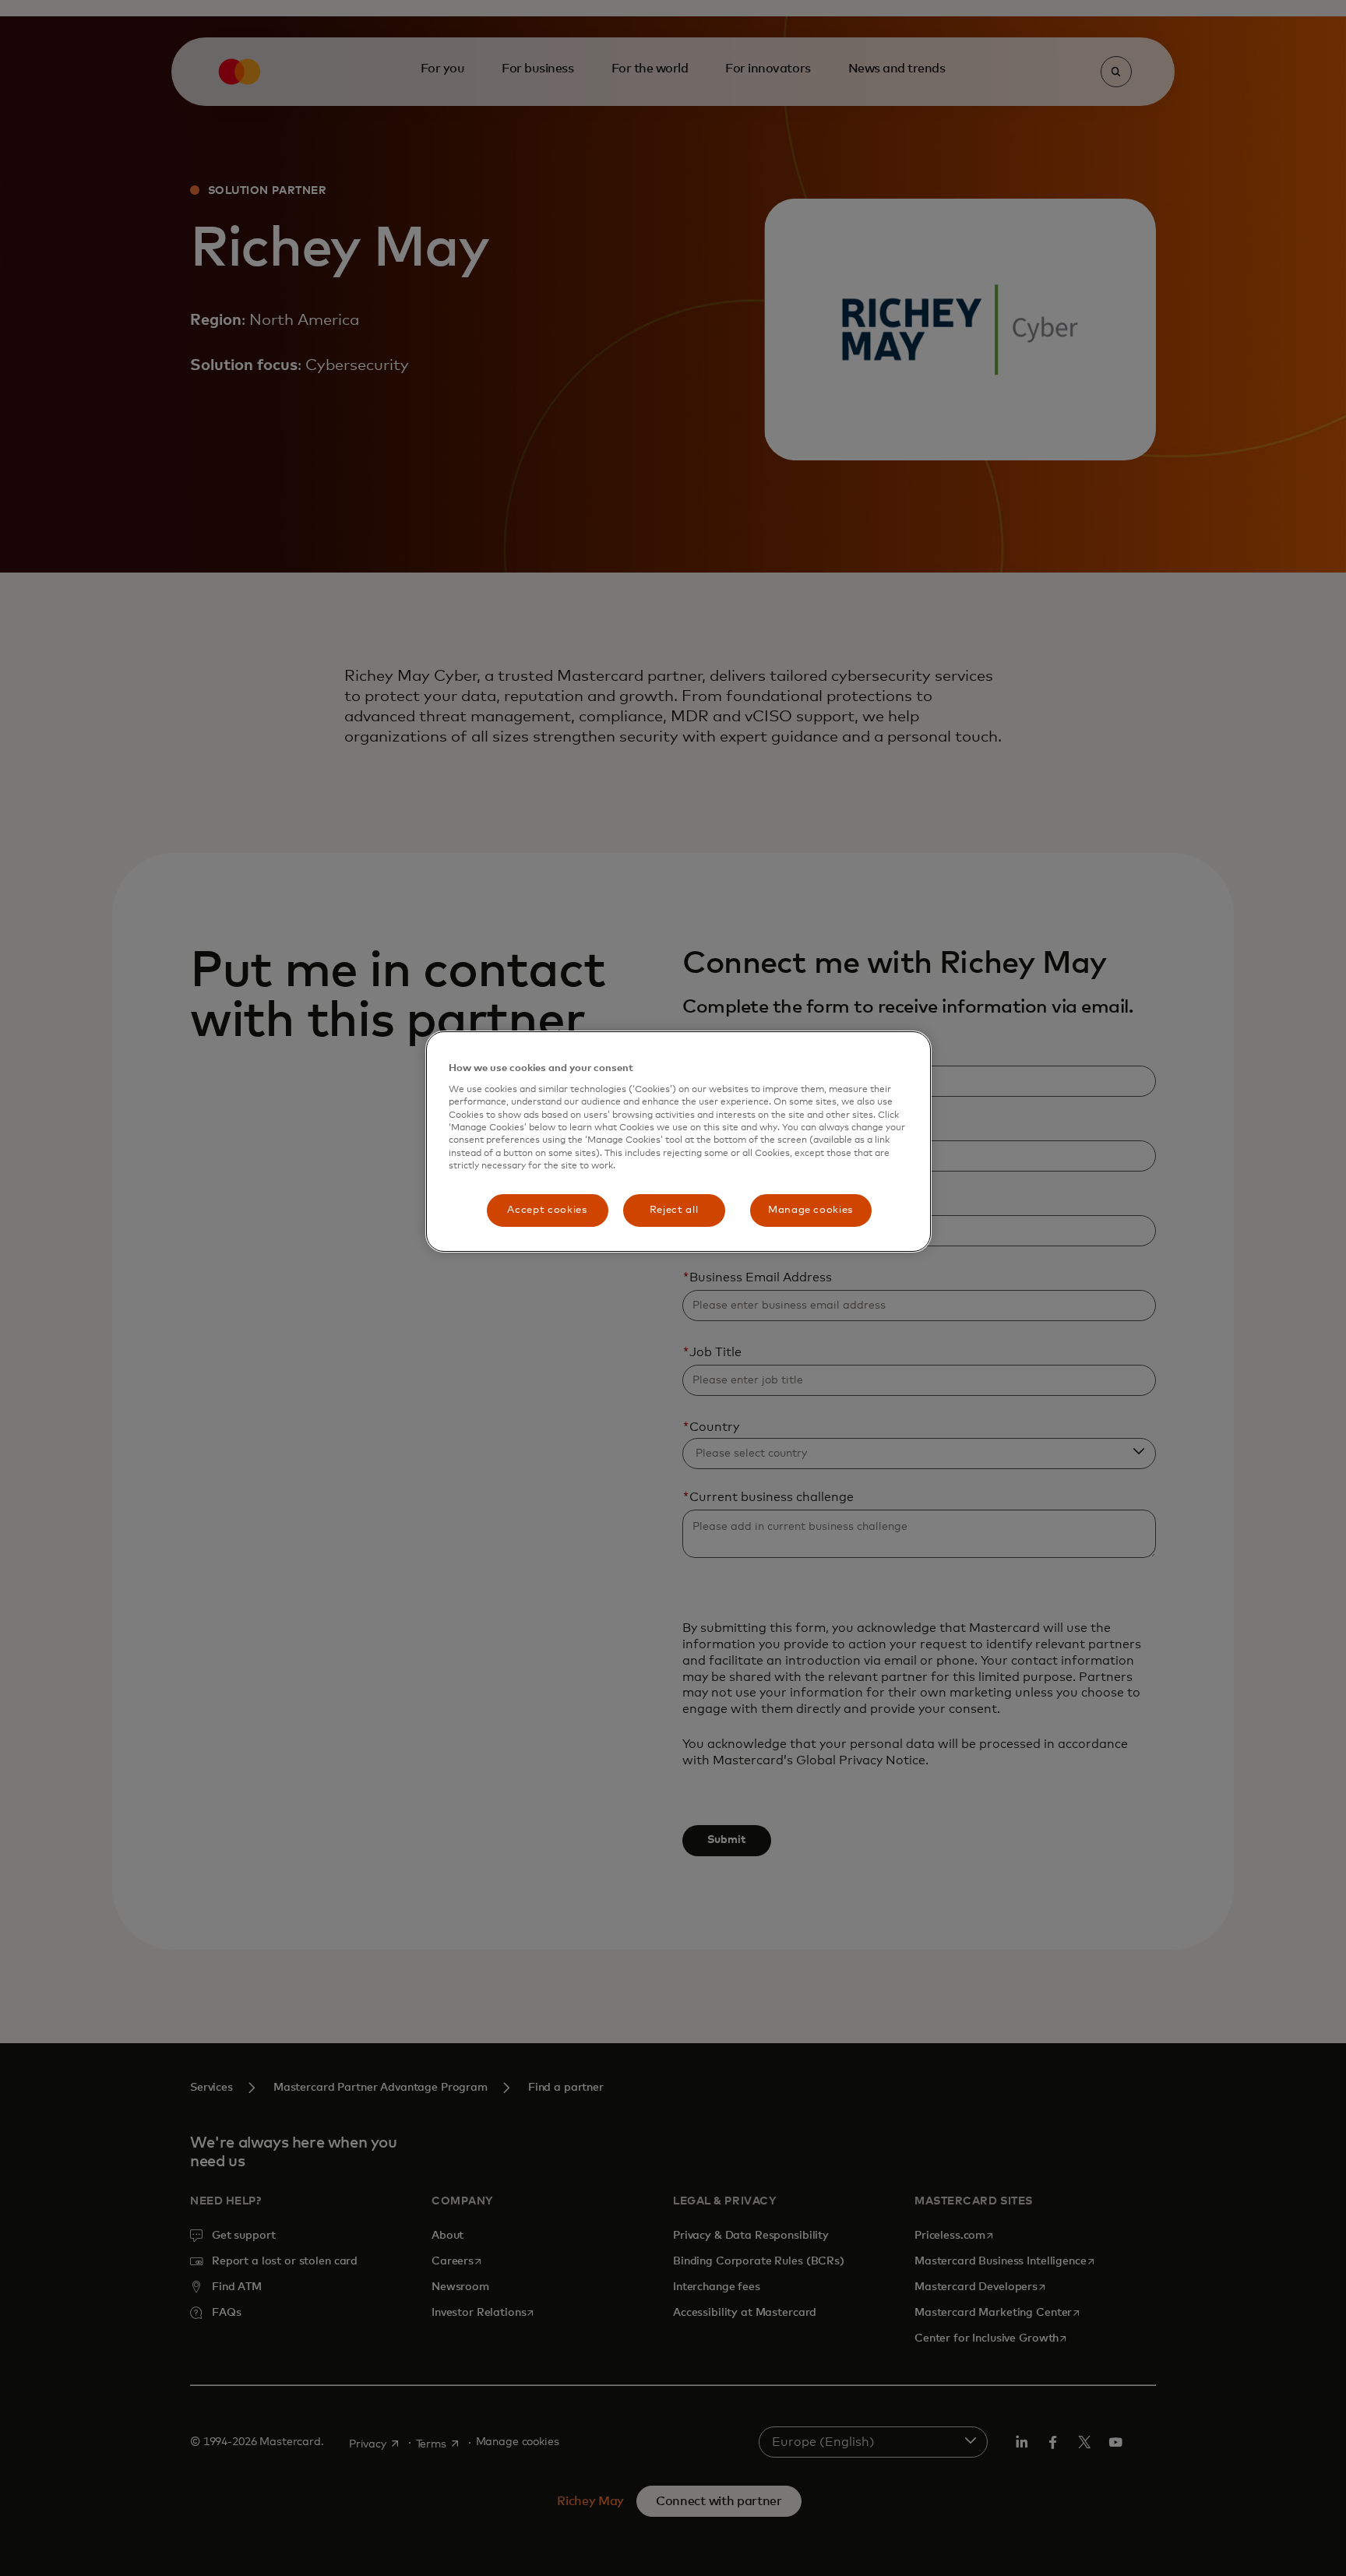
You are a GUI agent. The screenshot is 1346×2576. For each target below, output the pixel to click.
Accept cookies (547, 1210)
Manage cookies (810, 1210)
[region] (678, 1142)
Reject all (674, 1210)
